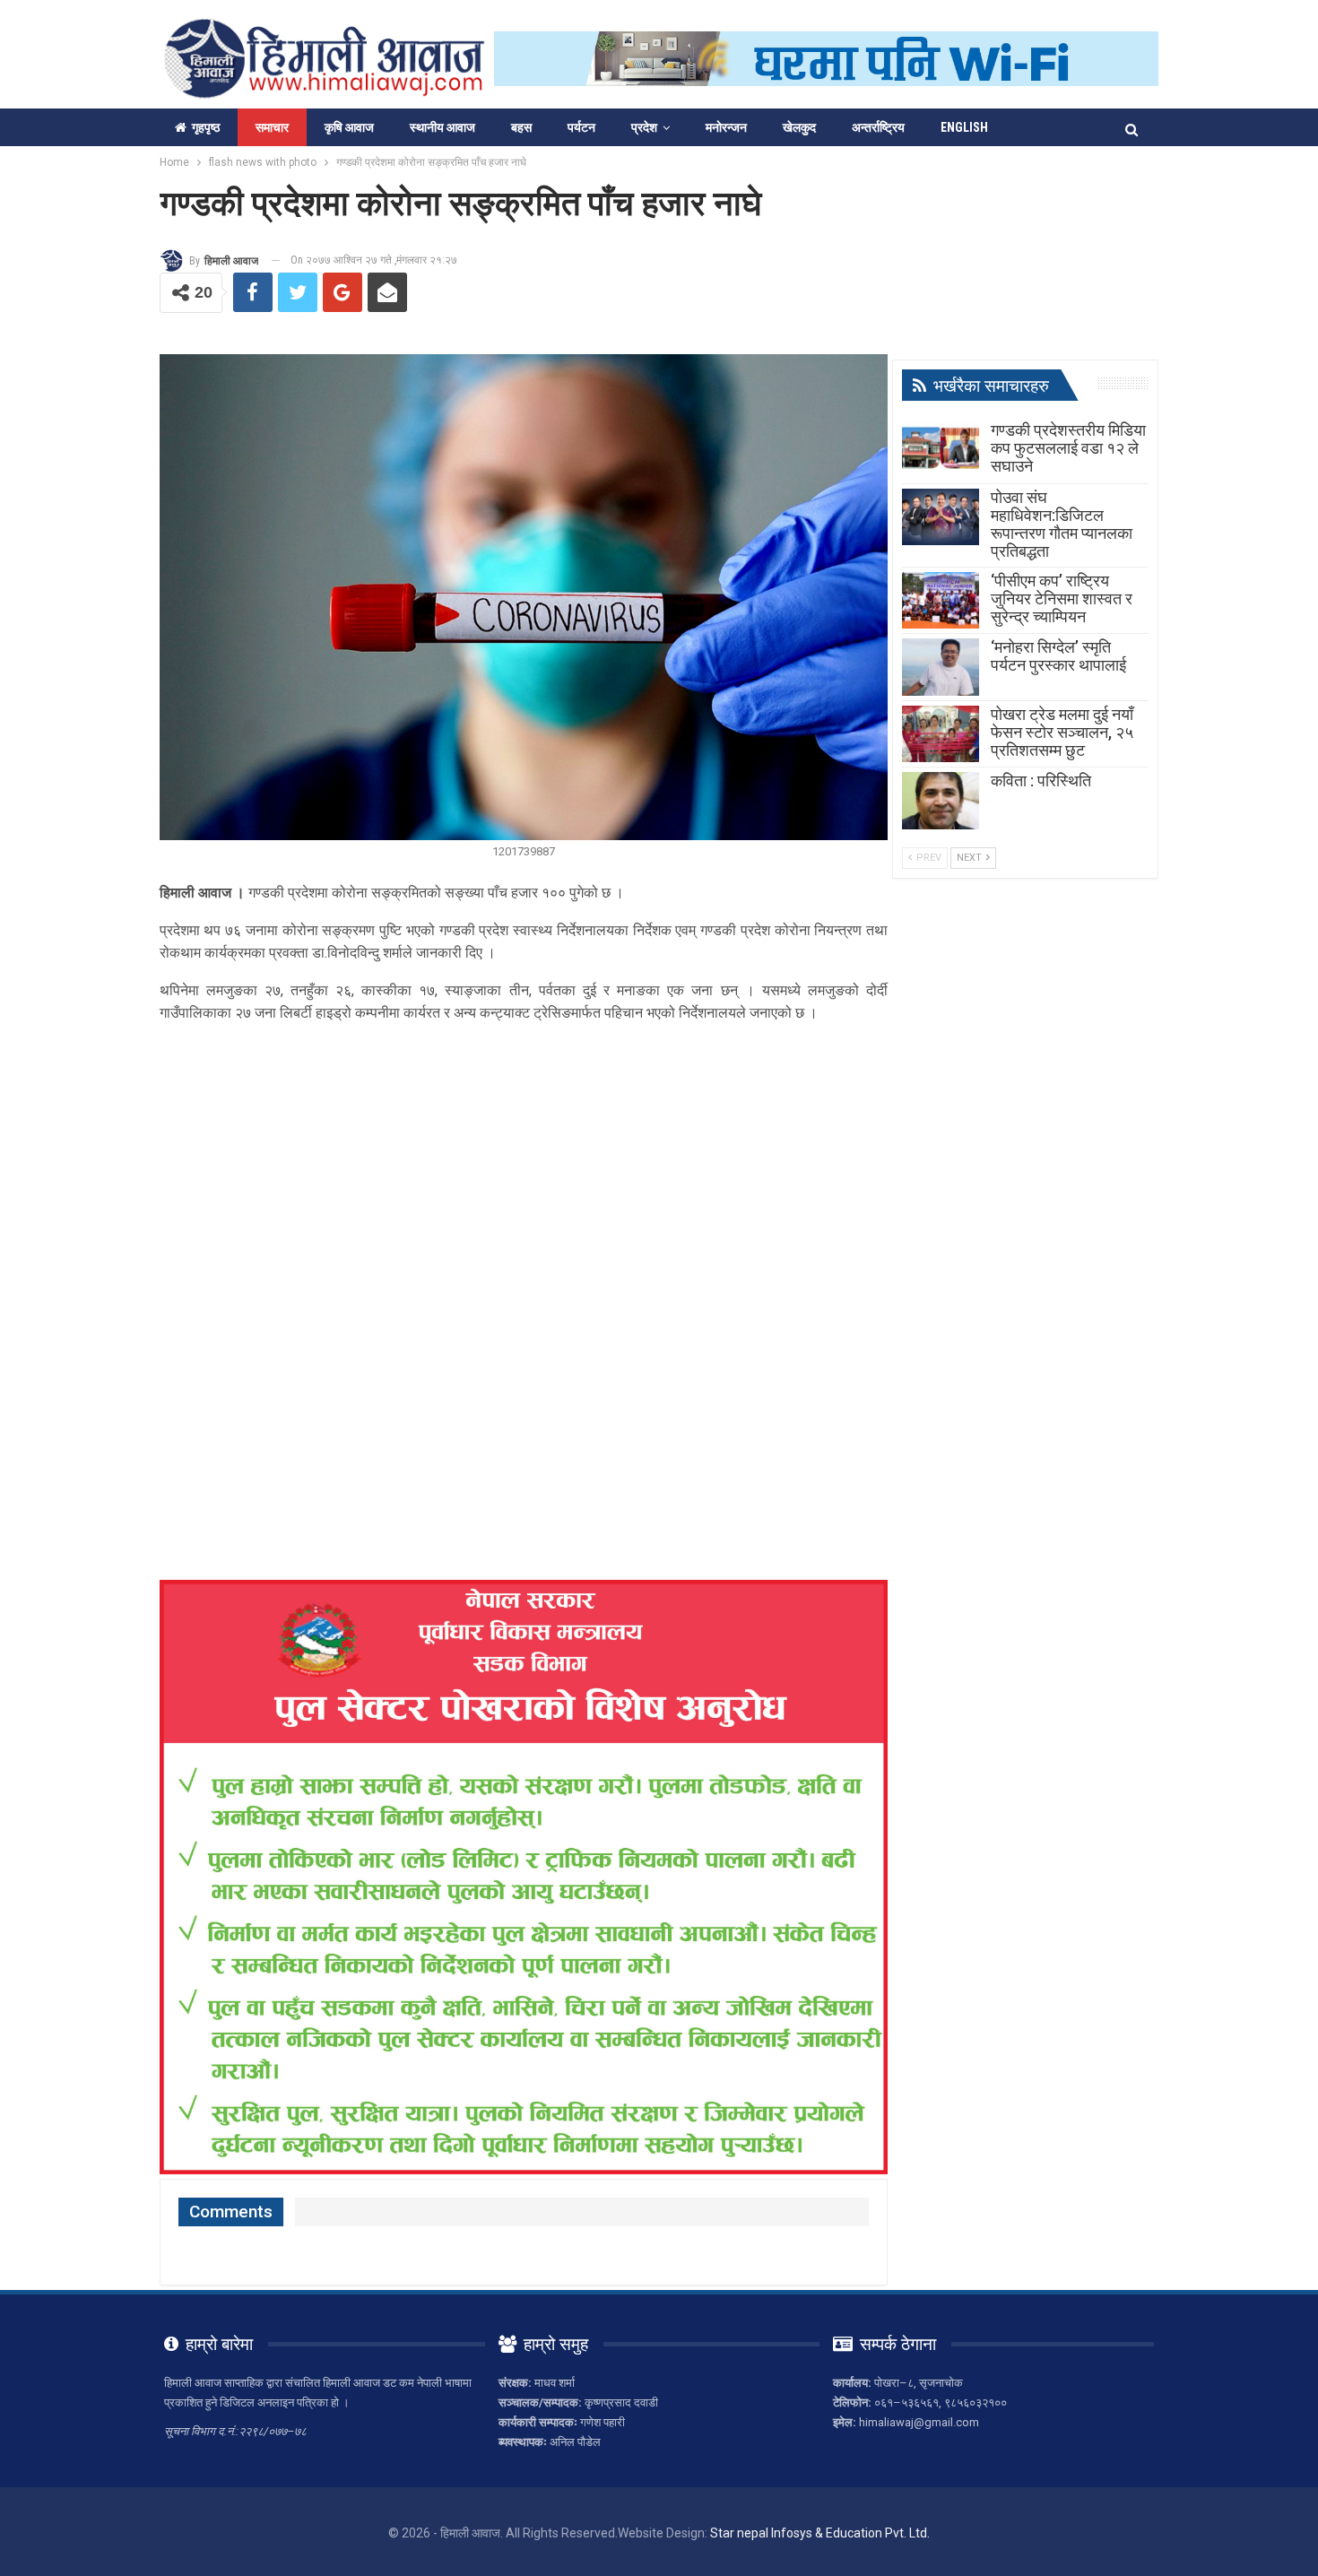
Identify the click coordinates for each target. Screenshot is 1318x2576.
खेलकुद (799, 127)
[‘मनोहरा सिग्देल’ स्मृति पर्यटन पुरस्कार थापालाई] (941, 667)
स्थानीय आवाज (442, 127)
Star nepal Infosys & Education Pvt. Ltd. (820, 2533)
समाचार (272, 127)
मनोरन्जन (726, 127)
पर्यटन (581, 127)
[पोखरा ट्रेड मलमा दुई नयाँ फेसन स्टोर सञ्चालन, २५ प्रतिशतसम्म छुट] (941, 734)
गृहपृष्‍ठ (206, 127)
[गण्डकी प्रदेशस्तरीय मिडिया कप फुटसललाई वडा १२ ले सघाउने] (941, 450)
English (964, 127)
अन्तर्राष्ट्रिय (878, 127)
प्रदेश (644, 127)
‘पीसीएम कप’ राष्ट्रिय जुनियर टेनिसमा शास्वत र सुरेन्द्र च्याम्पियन (1062, 598)
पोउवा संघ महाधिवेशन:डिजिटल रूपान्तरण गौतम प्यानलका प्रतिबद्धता (1062, 524)
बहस (521, 127)
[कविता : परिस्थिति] (941, 801)
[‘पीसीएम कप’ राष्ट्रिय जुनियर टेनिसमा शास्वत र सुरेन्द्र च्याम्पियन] (941, 601)
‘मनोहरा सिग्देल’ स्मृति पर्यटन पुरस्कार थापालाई (1058, 656)
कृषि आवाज (349, 127)
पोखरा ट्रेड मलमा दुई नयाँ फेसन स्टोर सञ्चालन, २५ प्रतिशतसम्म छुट (1062, 732)
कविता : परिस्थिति (1041, 781)
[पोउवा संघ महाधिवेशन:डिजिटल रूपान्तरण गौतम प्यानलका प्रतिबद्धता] (941, 517)
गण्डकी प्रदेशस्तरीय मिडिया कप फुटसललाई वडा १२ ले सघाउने (1068, 448)
